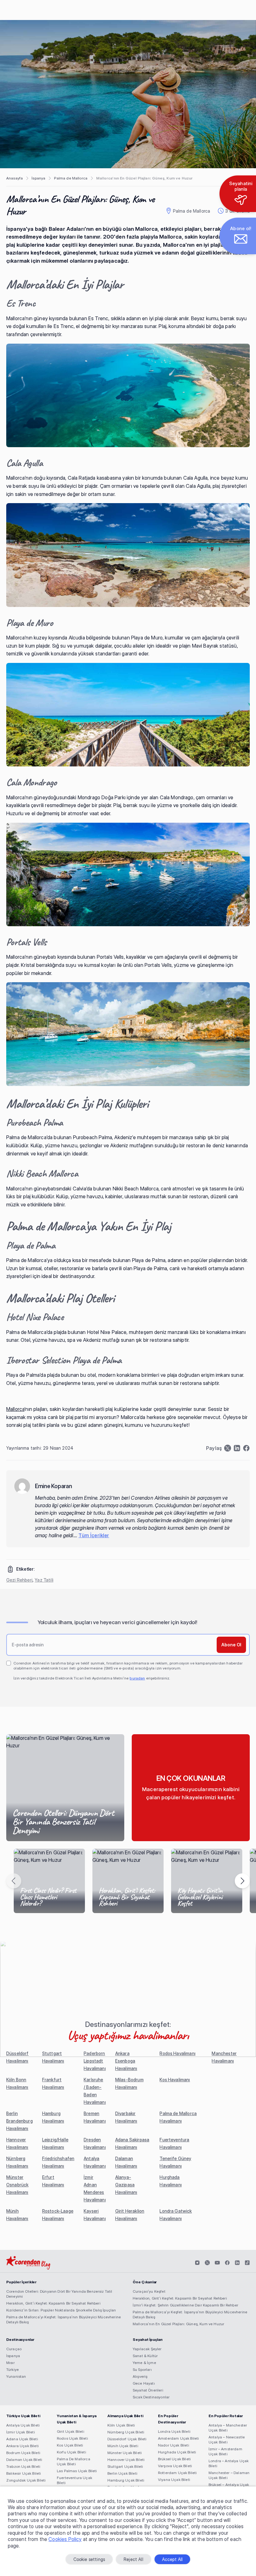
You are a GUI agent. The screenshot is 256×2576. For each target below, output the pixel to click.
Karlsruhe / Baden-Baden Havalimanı (95, 2091)
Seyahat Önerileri (148, 2390)
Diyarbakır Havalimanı (126, 2117)
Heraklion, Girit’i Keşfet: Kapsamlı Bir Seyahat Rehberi (53, 2303)
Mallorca (15, 1409)
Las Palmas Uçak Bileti (77, 2471)
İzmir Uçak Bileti (21, 2432)
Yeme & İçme (144, 2363)
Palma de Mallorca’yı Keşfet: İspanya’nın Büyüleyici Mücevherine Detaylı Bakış (64, 2319)
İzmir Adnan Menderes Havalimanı (95, 2188)
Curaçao (14, 2349)
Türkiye (12, 2369)
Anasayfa (15, 178)
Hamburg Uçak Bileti (126, 2480)
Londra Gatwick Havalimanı (176, 2215)
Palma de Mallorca (71, 178)
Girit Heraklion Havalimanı (130, 2215)
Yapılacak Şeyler (147, 2349)
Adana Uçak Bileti (22, 2439)
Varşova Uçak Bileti (175, 2466)
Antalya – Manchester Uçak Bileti (228, 2428)
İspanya (38, 178)
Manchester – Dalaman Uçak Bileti (229, 2475)
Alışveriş (140, 2376)
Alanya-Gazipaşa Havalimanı (126, 2185)
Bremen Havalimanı (95, 2117)
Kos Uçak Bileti (70, 2445)
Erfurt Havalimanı (53, 2181)
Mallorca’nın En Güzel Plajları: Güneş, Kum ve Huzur (178, 2324)
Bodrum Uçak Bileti (23, 2453)
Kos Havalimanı (175, 2080)
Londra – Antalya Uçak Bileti (229, 2463)
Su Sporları (142, 2369)
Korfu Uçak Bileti (71, 2452)
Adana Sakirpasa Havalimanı (132, 2143)
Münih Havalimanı (17, 2215)
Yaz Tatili (44, 1580)
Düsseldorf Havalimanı (17, 2057)
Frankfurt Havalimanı (53, 2083)
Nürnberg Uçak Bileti (126, 2432)
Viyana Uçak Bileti (174, 2480)
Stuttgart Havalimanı (53, 2057)
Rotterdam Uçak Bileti (177, 2473)
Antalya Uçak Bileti (23, 2425)
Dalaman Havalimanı (126, 2162)
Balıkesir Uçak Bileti (24, 2473)
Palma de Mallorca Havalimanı (178, 2117)
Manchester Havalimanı (224, 2057)
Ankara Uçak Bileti (22, 2446)
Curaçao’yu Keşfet (149, 2291)
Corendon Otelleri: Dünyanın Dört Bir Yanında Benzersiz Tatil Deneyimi (59, 2294)
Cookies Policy (65, 2539)
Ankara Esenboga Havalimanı (126, 2061)
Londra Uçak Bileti (174, 2431)
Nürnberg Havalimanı (17, 2162)
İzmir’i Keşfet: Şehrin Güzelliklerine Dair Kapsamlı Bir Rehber (185, 2305)
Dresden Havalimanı (95, 2143)
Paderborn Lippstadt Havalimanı (95, 2061)
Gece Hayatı (144, 2383)
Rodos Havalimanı (177, 2053)
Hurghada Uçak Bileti (177, 2452)
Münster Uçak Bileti (125, 2453)
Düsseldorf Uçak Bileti (127, 2439)
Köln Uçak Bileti (121, 2425)
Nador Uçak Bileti (174, 2445)
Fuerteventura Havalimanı (174, 2143)
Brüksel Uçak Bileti (174, 2459)
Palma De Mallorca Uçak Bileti (74, 2461)
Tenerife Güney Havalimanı (175, 2162)
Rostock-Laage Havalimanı (58, 2215)
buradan (137, 1678)
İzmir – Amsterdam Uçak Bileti (225, 2451)
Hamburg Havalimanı (53, 2117)
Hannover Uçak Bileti (126, 2460)
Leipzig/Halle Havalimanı (55, 2143)
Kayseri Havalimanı (95, 2215)
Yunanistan (16, 2376)
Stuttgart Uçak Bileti (125, 2466)
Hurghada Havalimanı (171, 2181)
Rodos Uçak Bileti (72, 2438)
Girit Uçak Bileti (71, 2431)
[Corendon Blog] (28, 2263)
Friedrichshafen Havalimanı (58, 2162)
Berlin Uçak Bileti (122, 2473)
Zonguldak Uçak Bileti (26, 2480)
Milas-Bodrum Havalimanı (129, 2083)
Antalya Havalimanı (95, 2162)
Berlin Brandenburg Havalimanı (20, 2121)
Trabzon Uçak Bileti (23, 2466)
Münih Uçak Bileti (123, 2446)
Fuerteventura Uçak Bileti (74, 2480)
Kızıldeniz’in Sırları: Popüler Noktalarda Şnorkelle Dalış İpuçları (61, 2310)
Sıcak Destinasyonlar (151, 2397)
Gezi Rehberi (19, 1580)
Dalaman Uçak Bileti (24, 2460)
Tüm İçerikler (94, 1535)
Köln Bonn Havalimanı (17, 2083)
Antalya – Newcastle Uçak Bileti (227, 2440)
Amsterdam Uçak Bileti (178, 2438)
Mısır (10, 2363)
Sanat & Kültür (145, 2356)
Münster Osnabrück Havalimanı (17, 2185)
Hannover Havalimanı (17, 2143)
